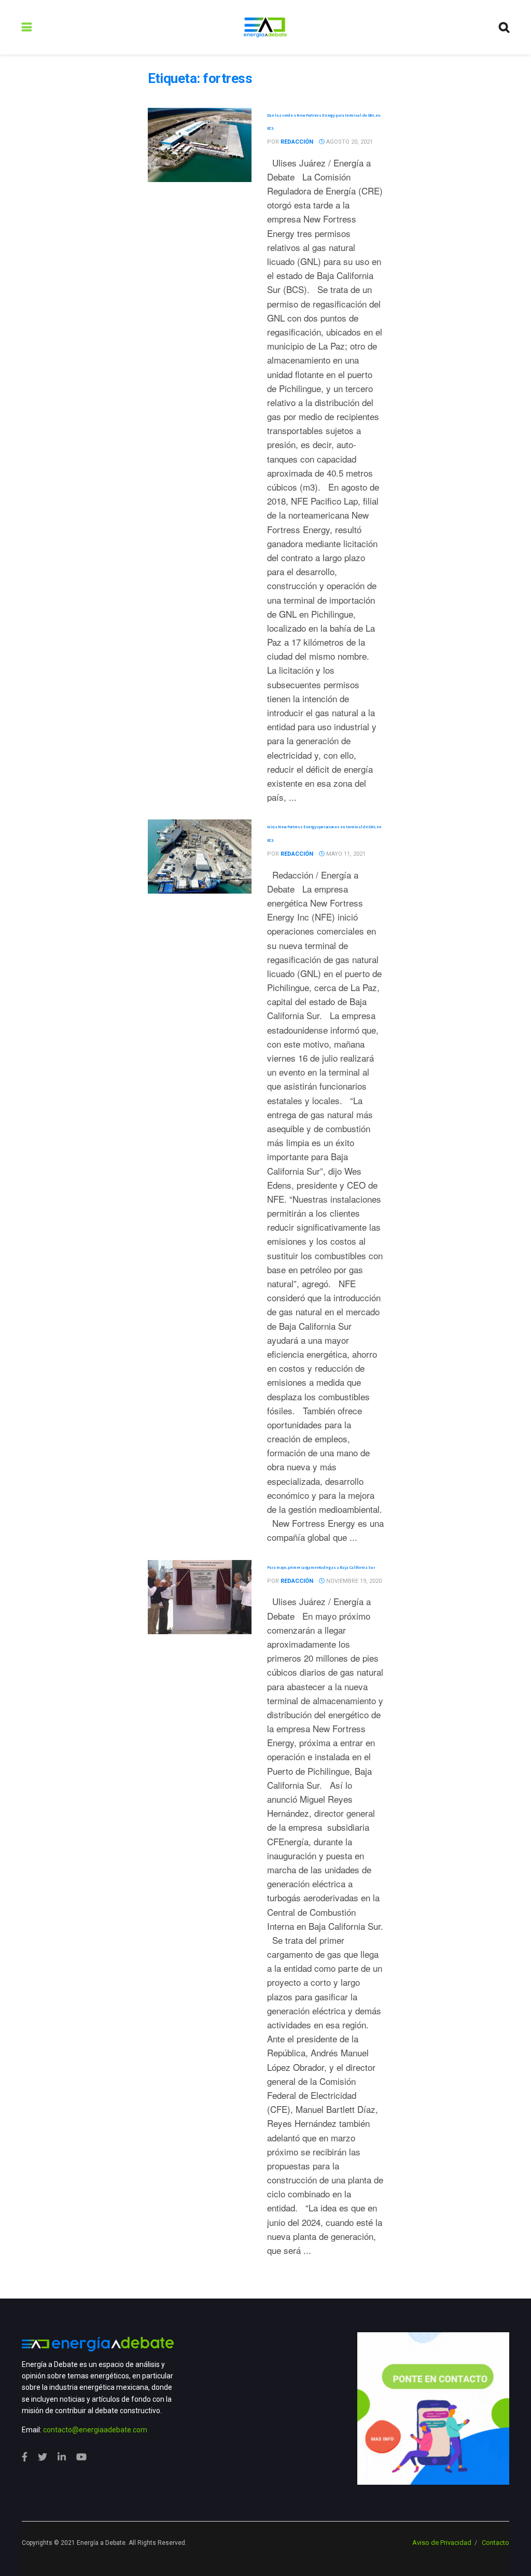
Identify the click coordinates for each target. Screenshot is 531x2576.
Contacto (495, 2543)
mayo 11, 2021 (345, 854)
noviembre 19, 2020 (353, 1581)
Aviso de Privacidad (442, 2543)
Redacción (297, 142)
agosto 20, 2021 (349, 142)
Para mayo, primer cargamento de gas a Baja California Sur (321, 1567)
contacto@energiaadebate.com (95, 2430)
